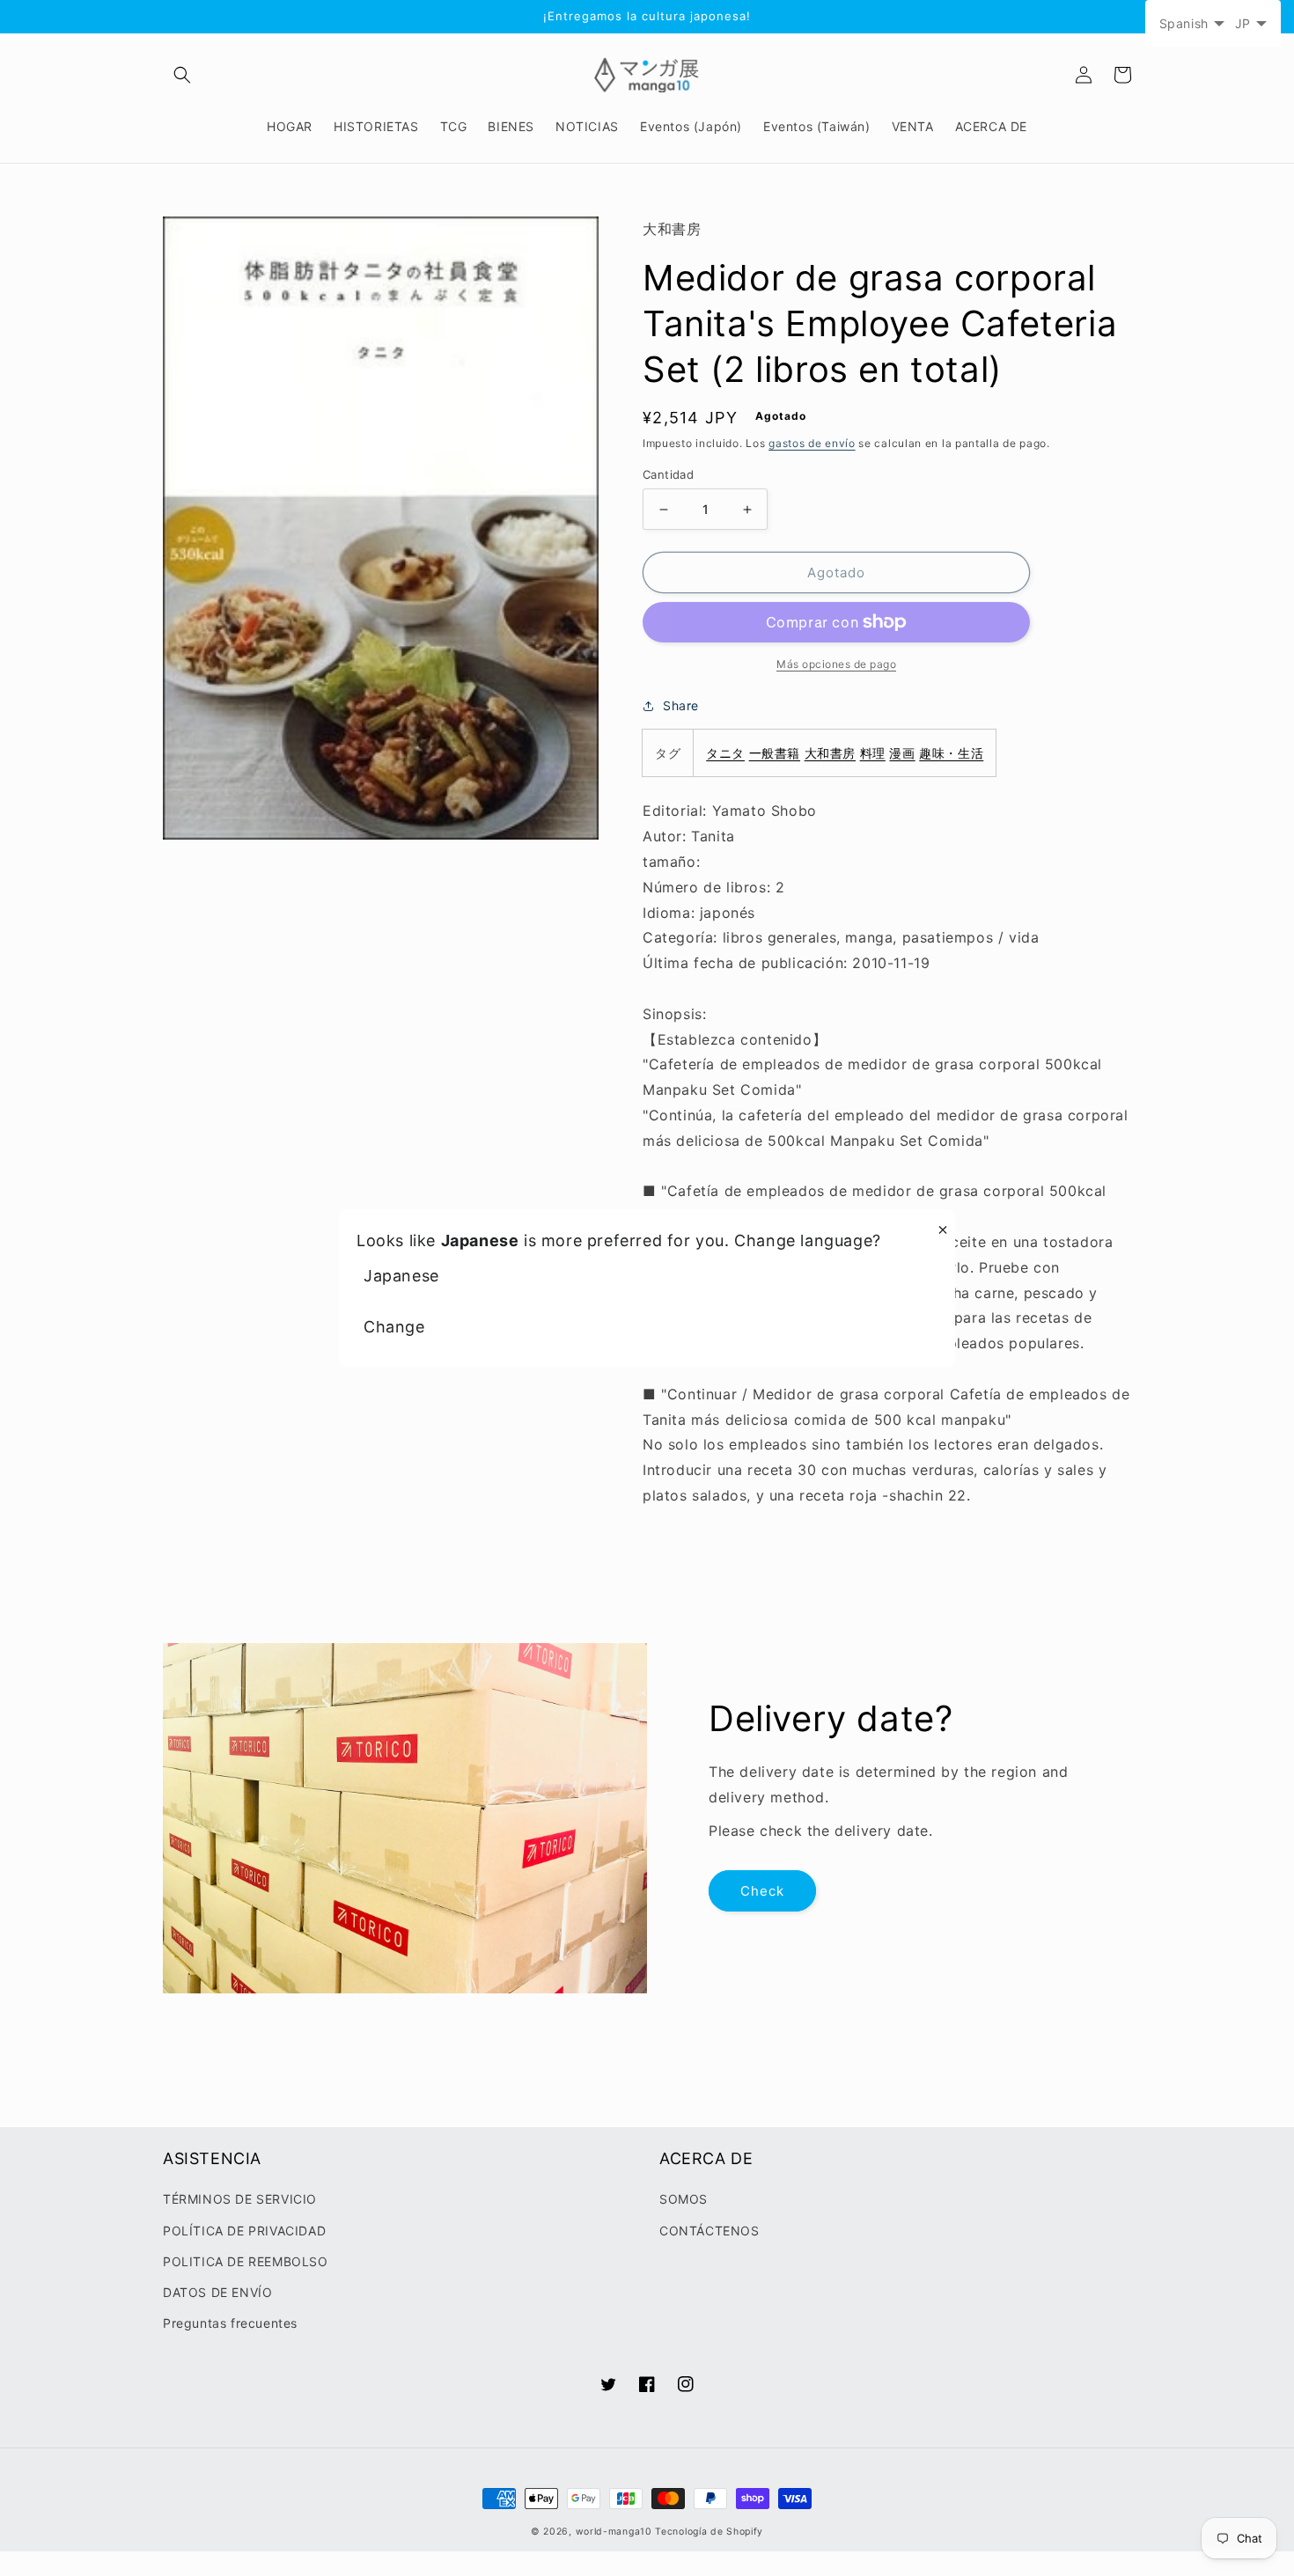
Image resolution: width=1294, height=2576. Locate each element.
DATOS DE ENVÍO (217, 2292)
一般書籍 (775, 753)
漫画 (902, 753)
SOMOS (684, 2199)
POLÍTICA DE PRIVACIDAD (244, 2231)
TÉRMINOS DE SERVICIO (240, 2199)
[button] (182, 75)
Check (762, 1891)
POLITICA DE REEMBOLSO (246, 2261)
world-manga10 (614, 2532)
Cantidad (668, 474)
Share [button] (681, 705)
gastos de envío (812, 443)
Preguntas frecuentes (230, 2323)
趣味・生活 (951, 753)
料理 (873, 753)
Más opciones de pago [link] (836, 664)
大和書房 (830, 753)
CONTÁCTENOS (709, 2231)
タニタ (725, 753)
